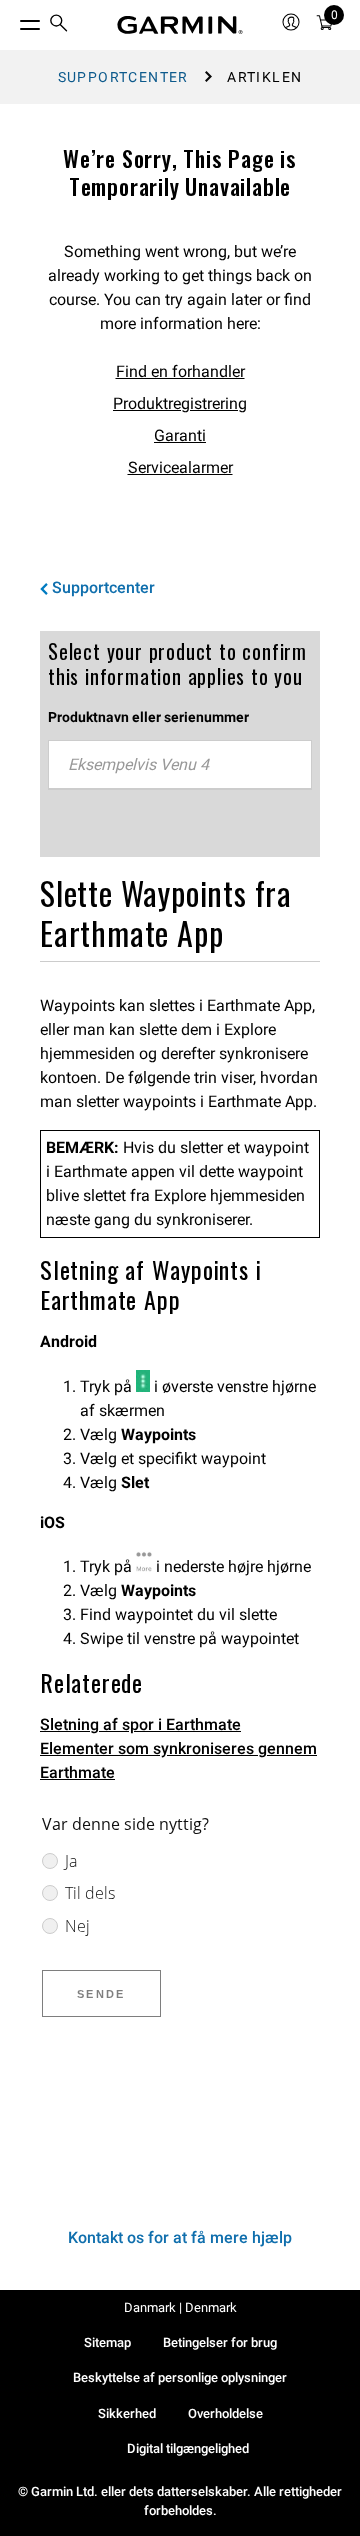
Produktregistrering (180, 403)
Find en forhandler (180, 371)
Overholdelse (225, 2413)
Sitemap (107, 2342)
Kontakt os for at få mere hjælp (180, 2237)
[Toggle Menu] (12, 20)
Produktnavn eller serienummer (148, 717)
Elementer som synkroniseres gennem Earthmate (178, 1760)
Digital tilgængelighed (188, 2448)
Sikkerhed (127, 2413)
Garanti (180, 435)
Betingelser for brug (220, 2342)
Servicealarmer (180, 467)
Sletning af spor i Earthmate (140, 1724)
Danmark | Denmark (180, 2307)
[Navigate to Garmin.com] (180, 25)
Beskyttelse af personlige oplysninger (180, 2377)
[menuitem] (59, 25)
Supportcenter (123, 77)
